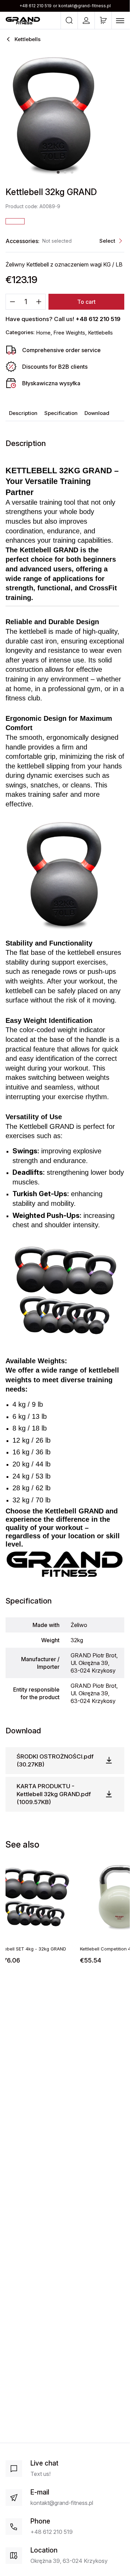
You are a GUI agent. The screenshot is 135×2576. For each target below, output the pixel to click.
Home (43, 333)
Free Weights (69, 333)
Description (23, 413)
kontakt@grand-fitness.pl (85, 6)
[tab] (58, 172)
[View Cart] (103, 20)
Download (97, 413)
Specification (61, 413)
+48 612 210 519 (35, 6)
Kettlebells (100, 333)
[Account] (86, 20)
